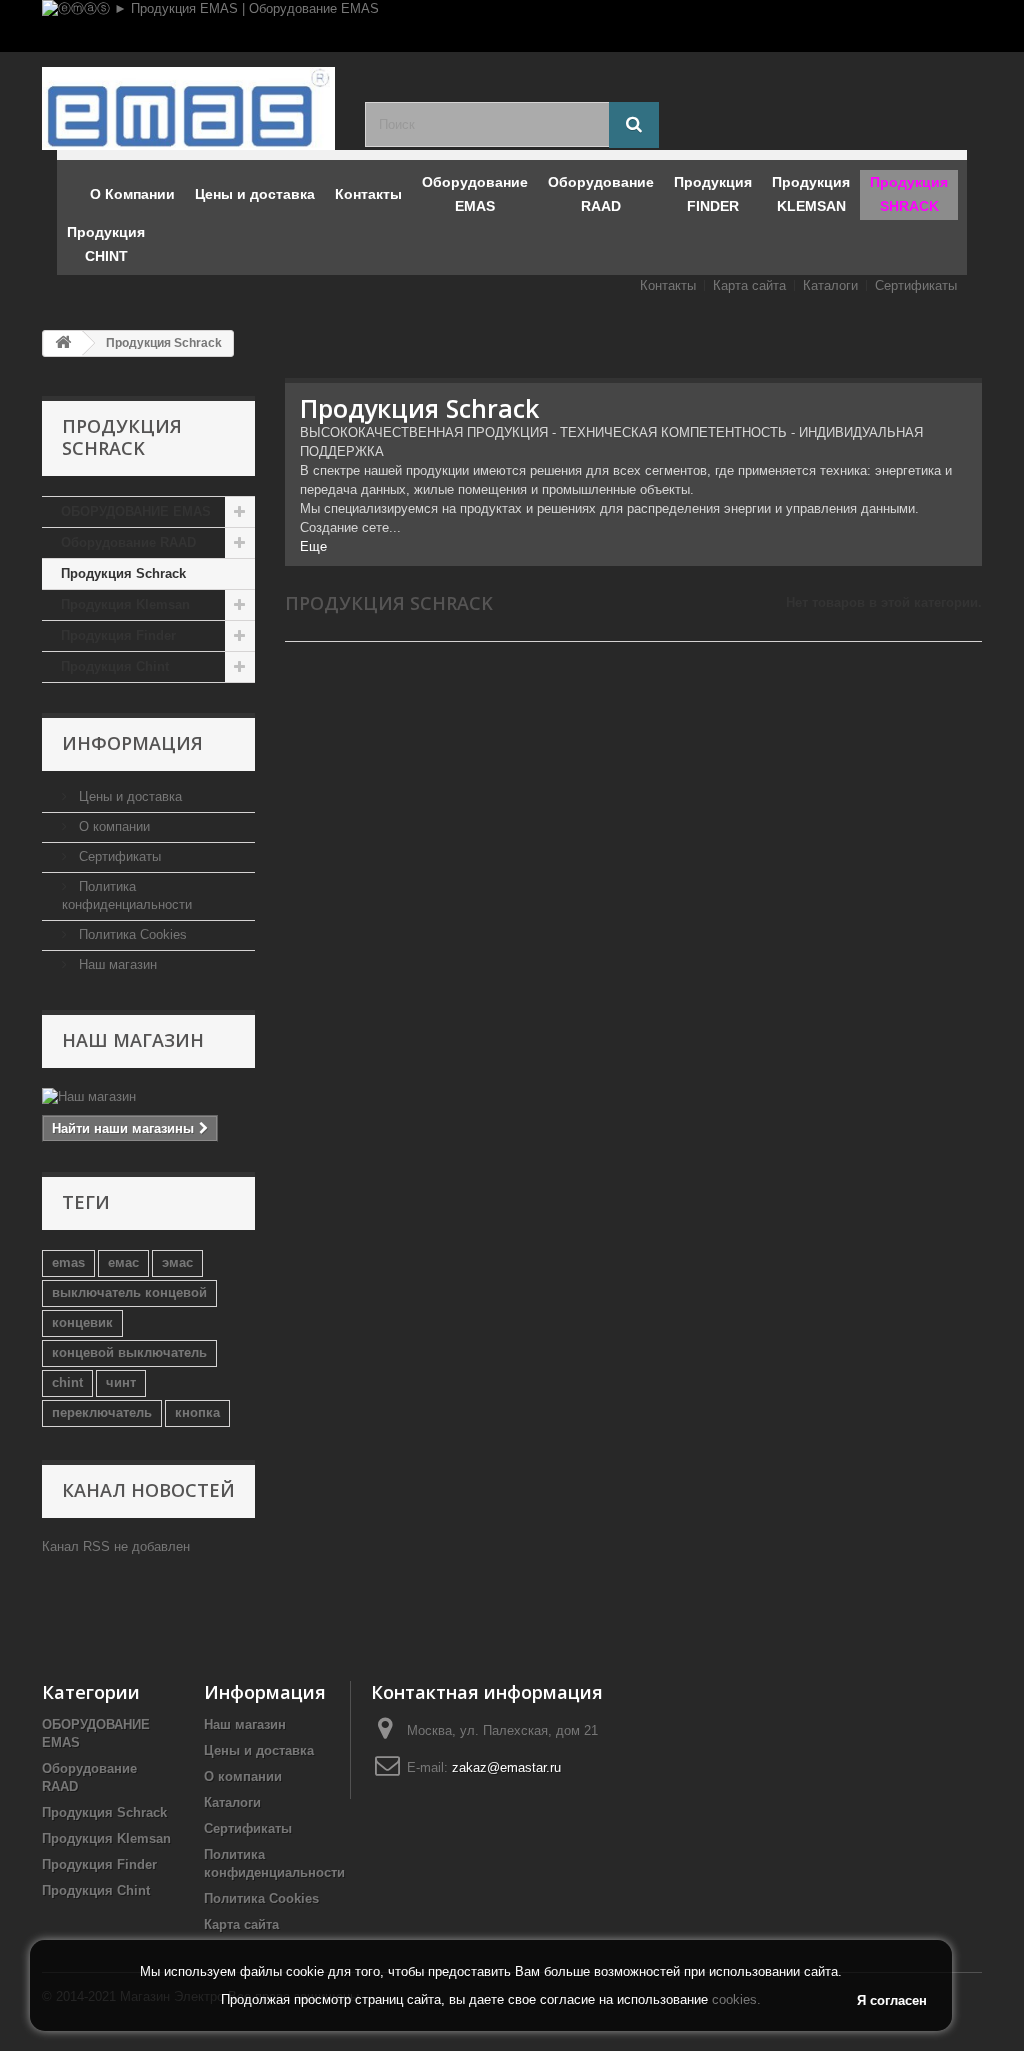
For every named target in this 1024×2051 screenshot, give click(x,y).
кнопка (197, 1412)
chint (67, 1382)
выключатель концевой (129, 1292)
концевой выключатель (129, 1352)
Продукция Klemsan (125, 604)
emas (68, 1262)
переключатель (102, 1412)
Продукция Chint (115, 666)
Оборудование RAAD (128, 542)
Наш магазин (116, 964)
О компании (112, 826)
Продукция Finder (118, 635)
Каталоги (830, 285)
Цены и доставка (128, 796)
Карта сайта (749, 285)
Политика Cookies (131, 934)
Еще (313, 546)
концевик (82, 1322)
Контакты (668, 285)
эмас (177, 1262)
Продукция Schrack (123, 573)
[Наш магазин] (148, 1097)
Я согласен (892, 2000)
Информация (132, 743)
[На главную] (63, 343)
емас (123, 1262)
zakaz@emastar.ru (506, 1767)
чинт (121, 1382)
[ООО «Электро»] (188, 108)
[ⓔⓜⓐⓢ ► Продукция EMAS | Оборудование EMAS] (512, 26)
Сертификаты (916, 285)
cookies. (736, 1999)
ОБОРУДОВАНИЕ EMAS (136, 511)
